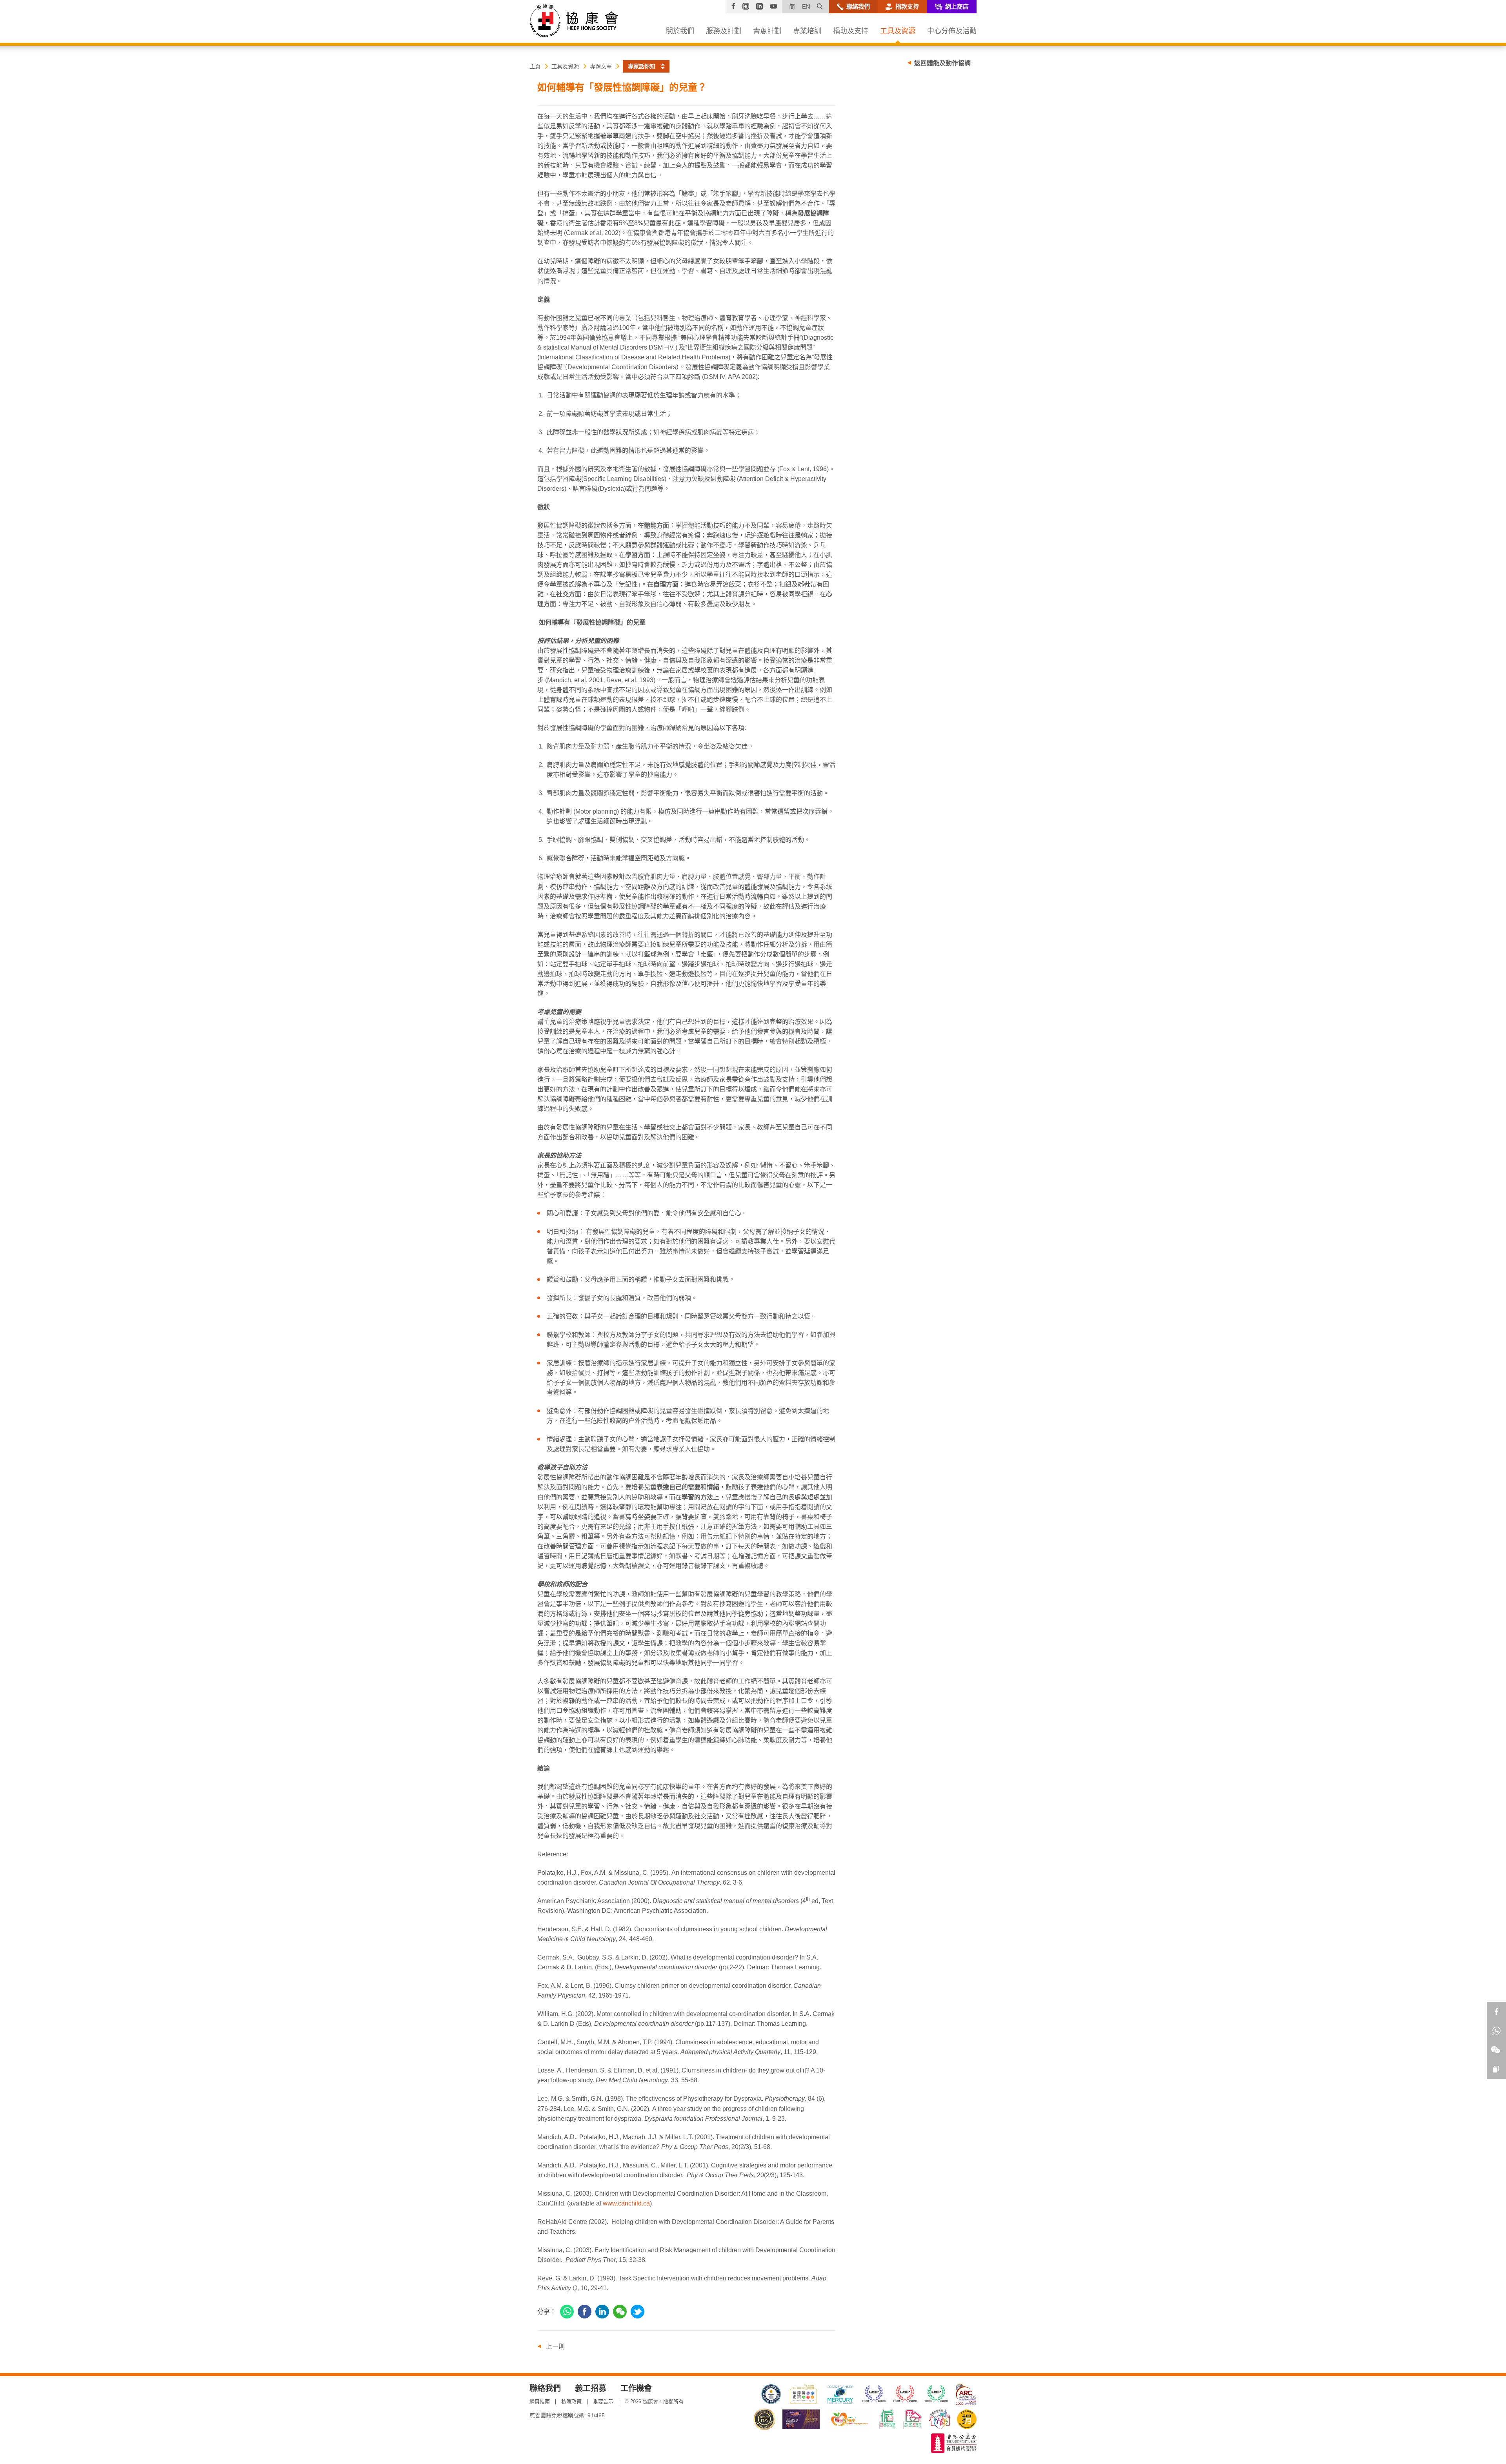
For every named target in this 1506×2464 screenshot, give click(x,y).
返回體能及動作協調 (942, 63)
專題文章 (601, 66)
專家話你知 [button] (642, 66)
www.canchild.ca (626, 2203)
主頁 (535, 66)
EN (806, 6)
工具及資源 (565, 66)
